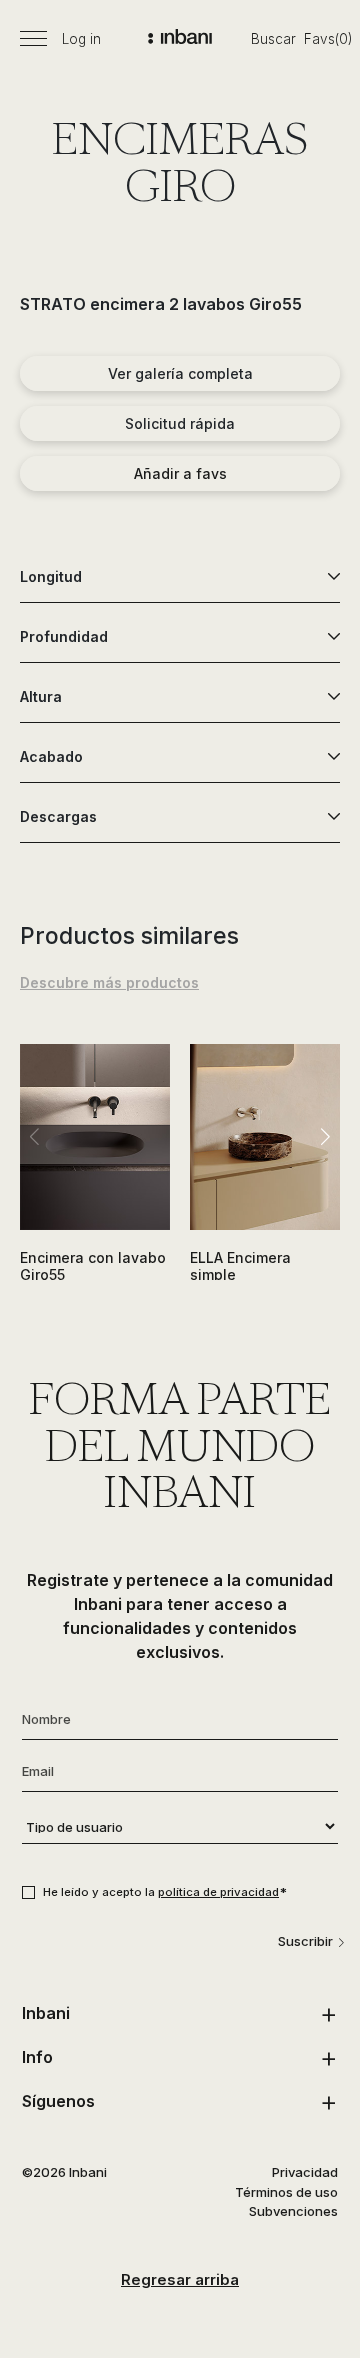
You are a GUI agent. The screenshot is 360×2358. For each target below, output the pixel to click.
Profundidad (64, 636)
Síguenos (58, 2101)
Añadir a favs (180, 473)
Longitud (51, 576)
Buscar (273, 39)
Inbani (46, 2013)
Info (37, 2057)
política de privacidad (218, 1892)
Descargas (58, 816)
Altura (41, 696)
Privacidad (305, 2172)
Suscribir (305, 1941)
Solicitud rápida (180, 423)
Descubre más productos (109, 982)
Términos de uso (286, 2192)
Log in (81, 39)
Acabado (51, 756)
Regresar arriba (180, 2279)
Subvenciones (293, 2211)
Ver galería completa (180, 373)
